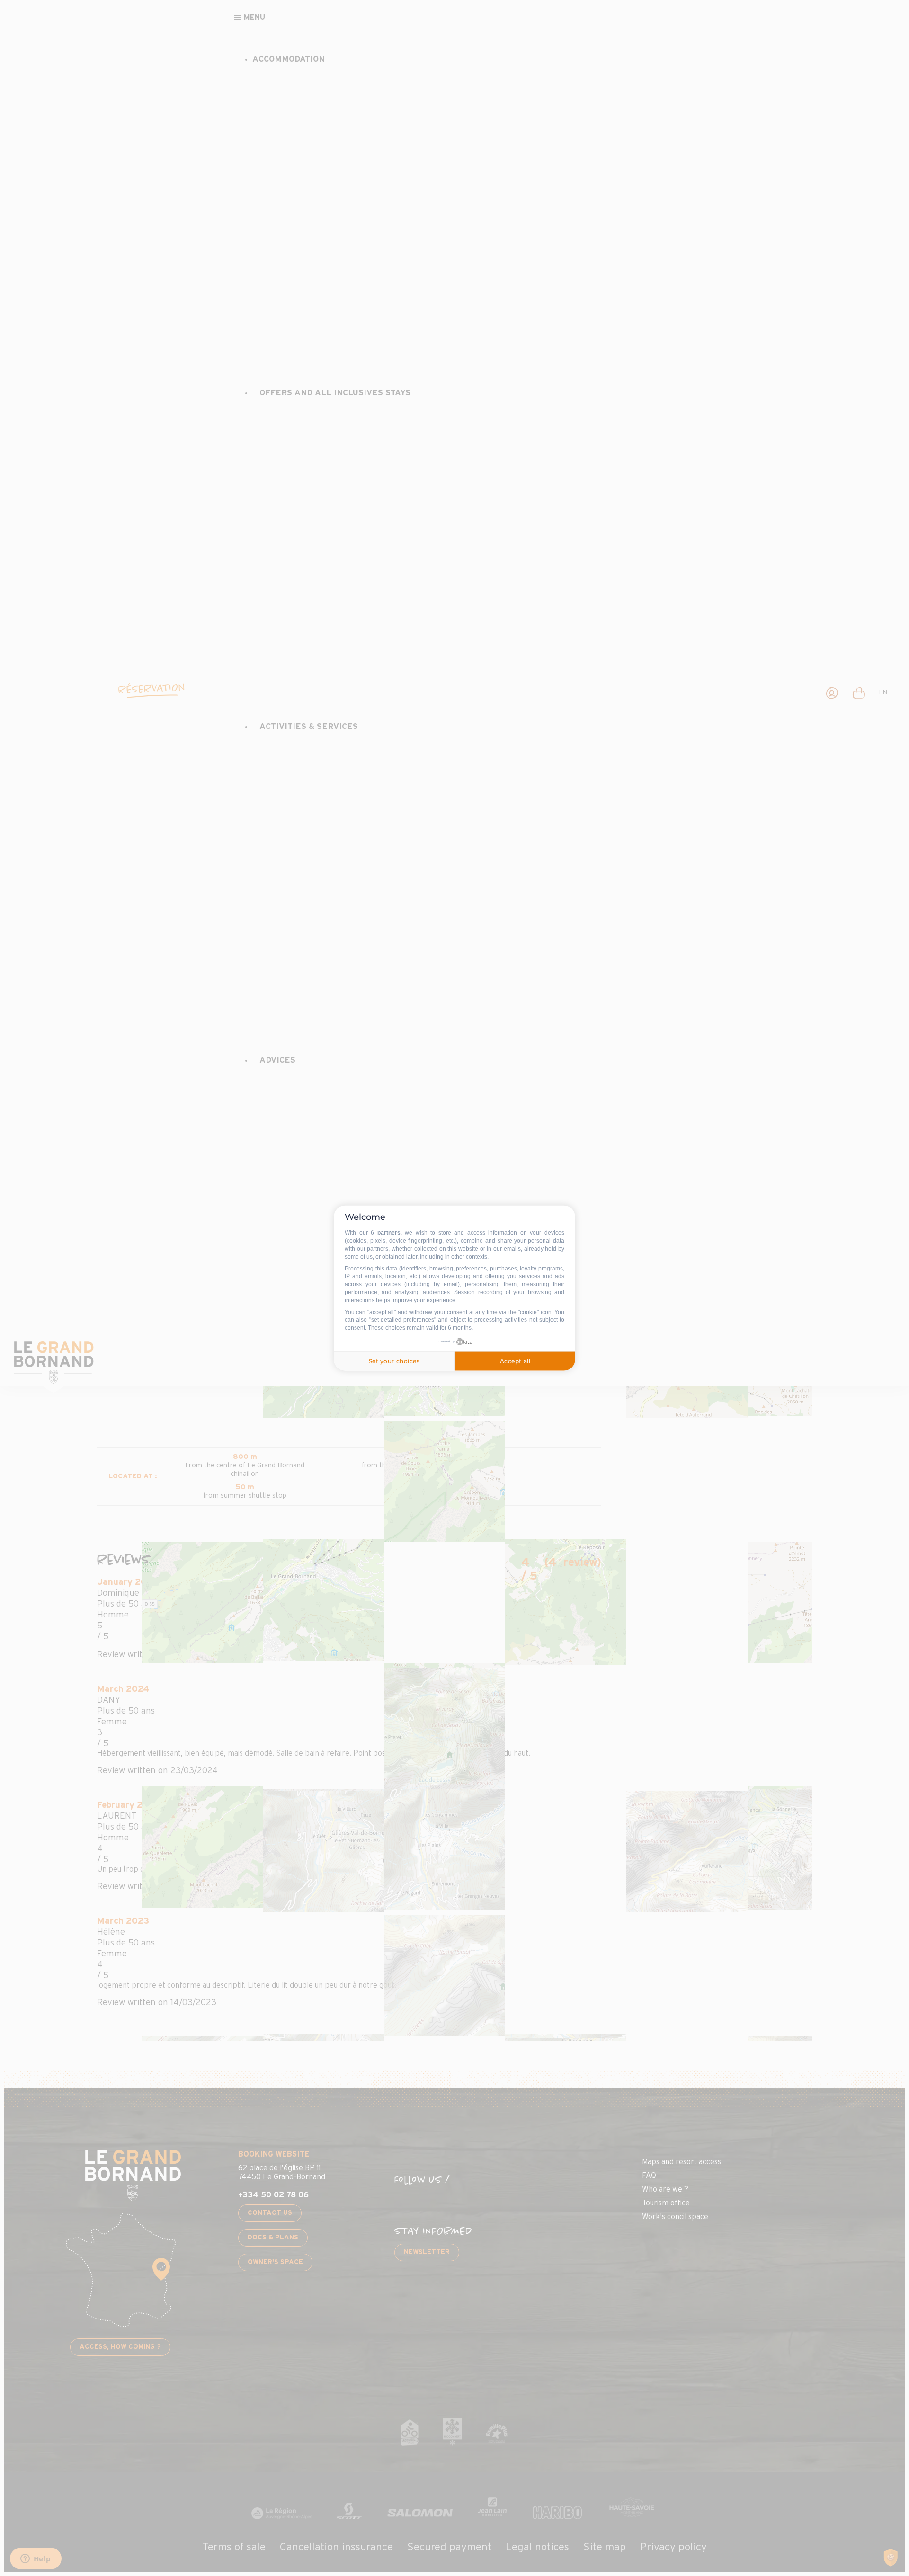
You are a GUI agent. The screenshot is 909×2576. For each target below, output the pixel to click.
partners (389, 1233)
